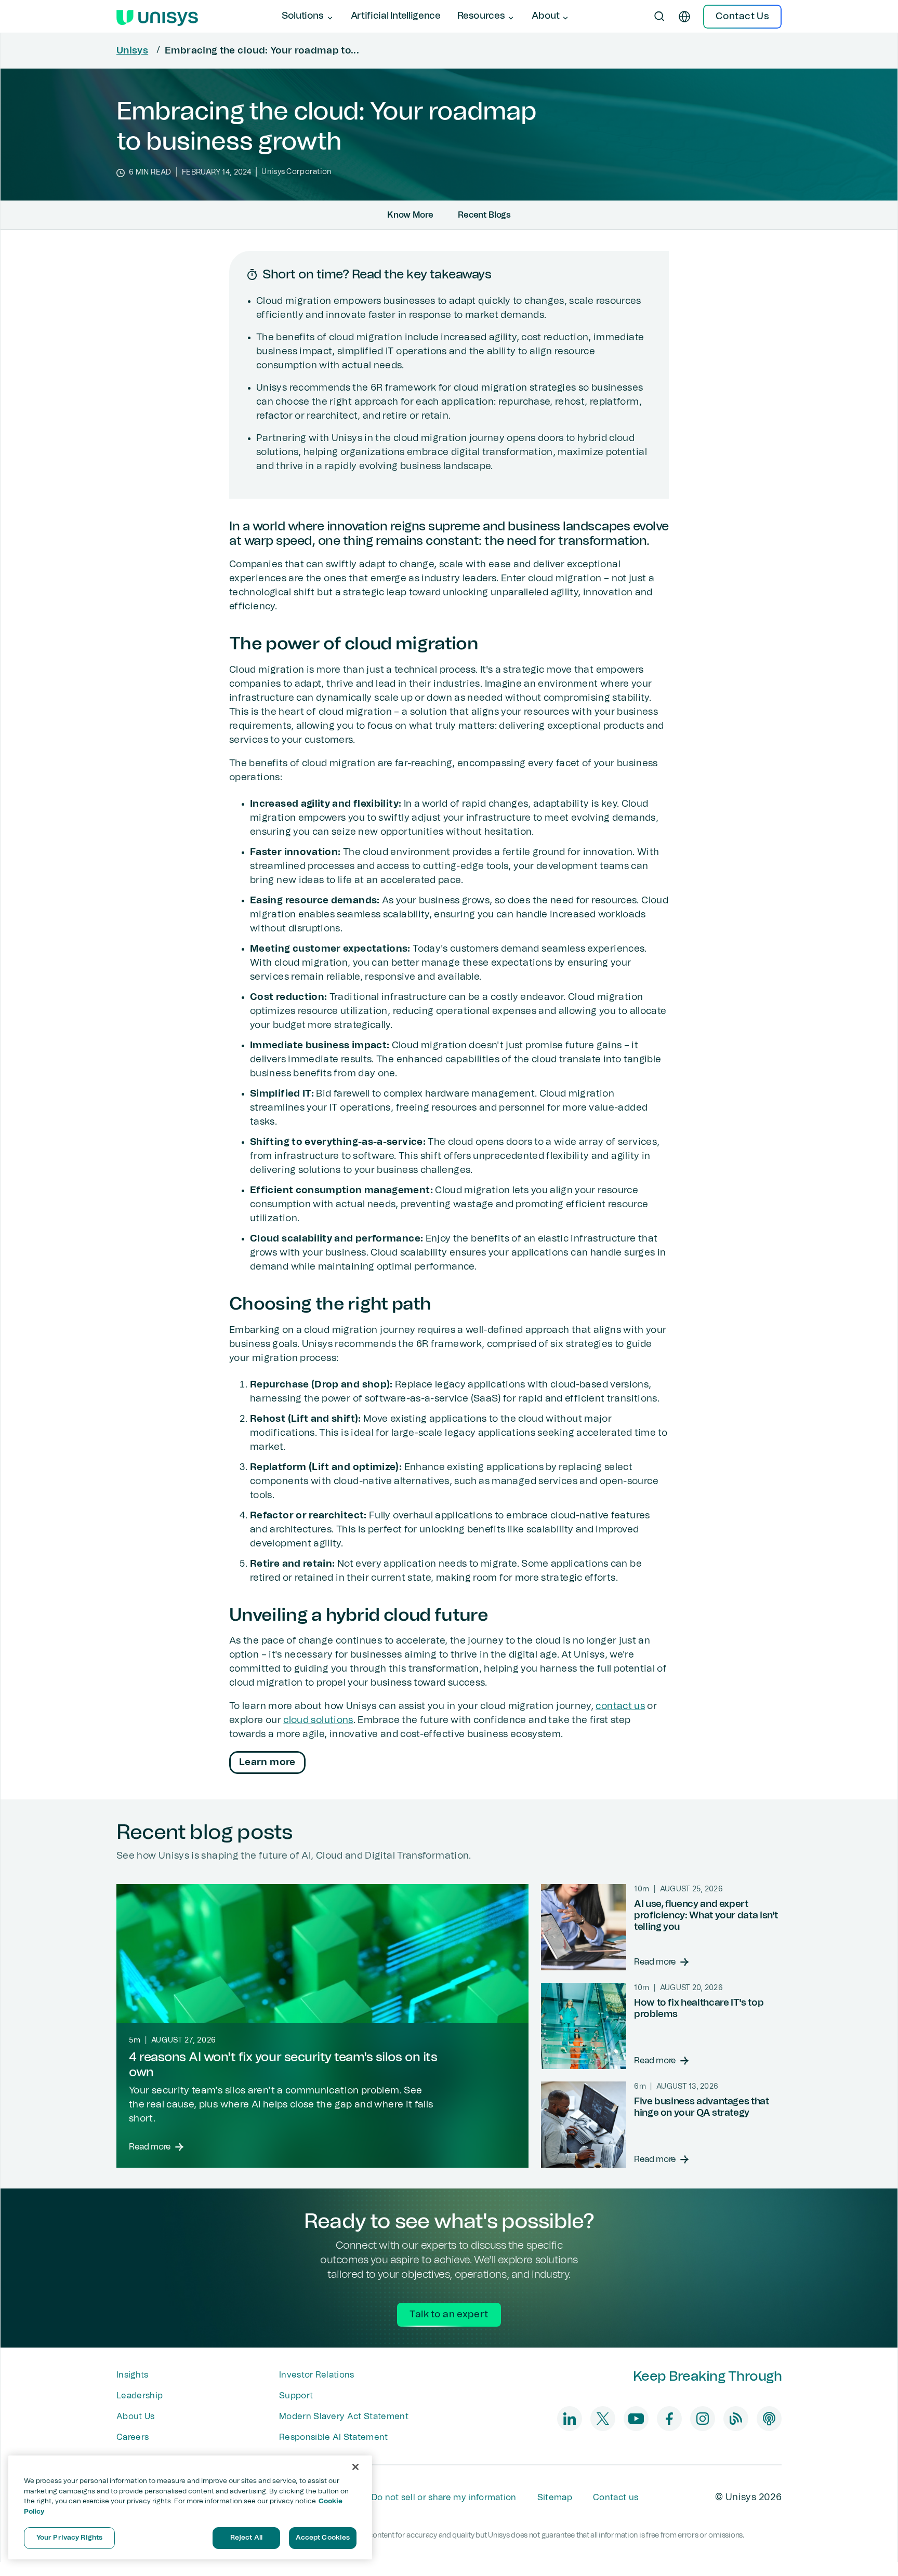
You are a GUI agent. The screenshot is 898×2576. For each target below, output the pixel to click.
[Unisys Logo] (157, 17)
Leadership (140, 2396)
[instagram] (703, 2419)
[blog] (736, 2419)
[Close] (355, 2467)
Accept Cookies (323, 2538)
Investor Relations (317, 2375)
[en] (684, 17)
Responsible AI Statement (334, 2437)
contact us (620, 1706)
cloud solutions (318, 1720)
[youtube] (636, 2419)
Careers (133, 2437)
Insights (133, 2375)
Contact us (616, 2498)
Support (296, 2396)
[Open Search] (659, 17)
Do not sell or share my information (444, 2498)
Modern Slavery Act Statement (344, 2417)
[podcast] (769, 2419)
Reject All (246, 2538)
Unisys (132, 51)
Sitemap (555, 2498)
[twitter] (603, 2419)
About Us (136, 2417)
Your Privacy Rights (69, 2538)
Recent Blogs (484, 215)
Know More (410, 215)
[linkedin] (570, 2419)
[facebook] (669, 2419)
